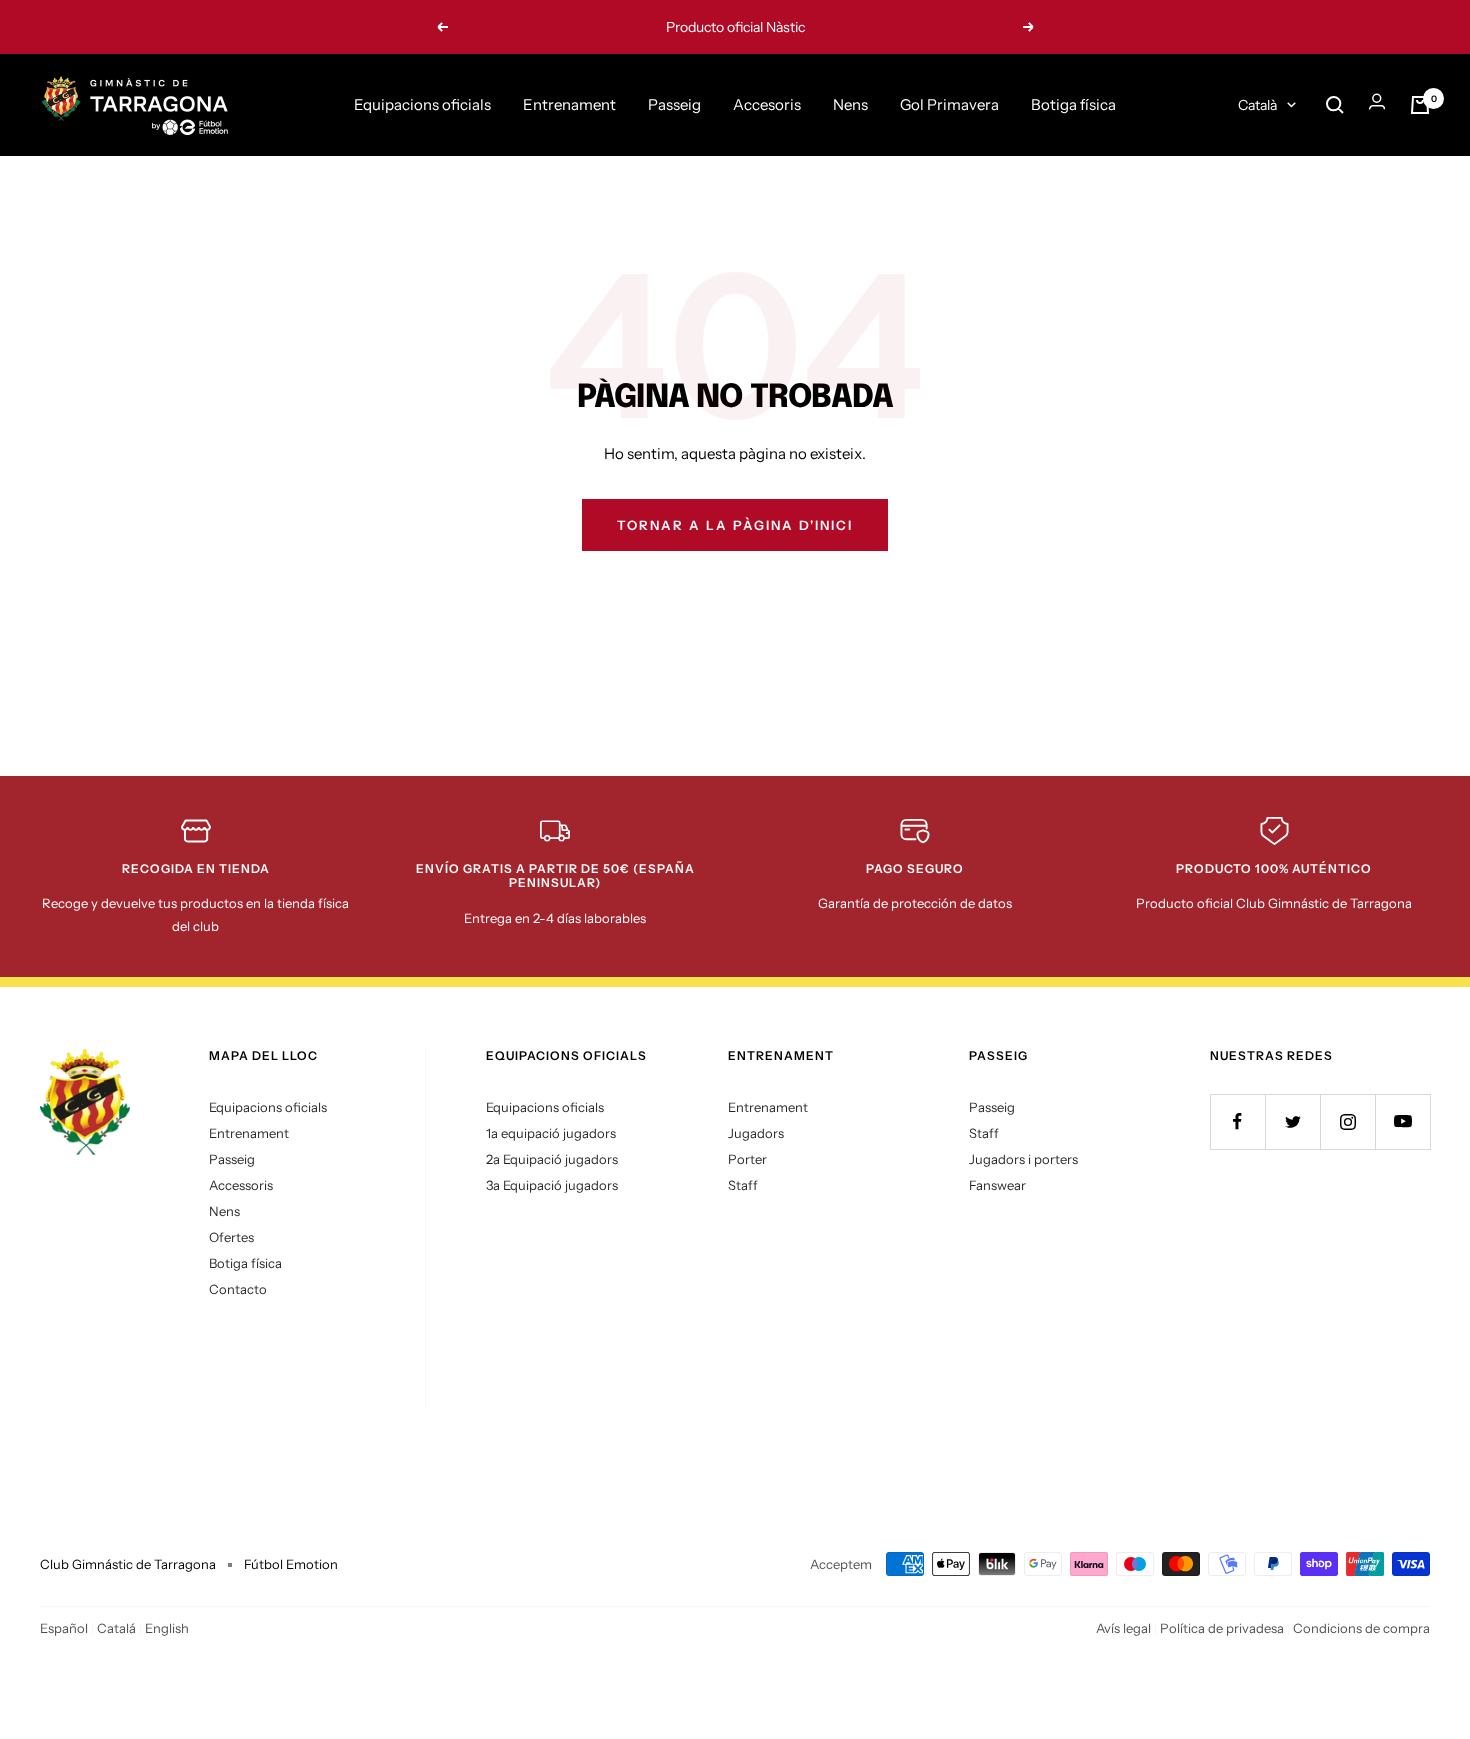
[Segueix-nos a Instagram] (1347, 1121)
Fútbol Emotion (291, 1564)
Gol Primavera (949, 104)
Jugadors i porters (1023, 1159)
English (167, 1628)
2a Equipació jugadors (552, 1159)
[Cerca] (1335, 105)
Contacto (238, 1289)
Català (1257, 105)
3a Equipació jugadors (552, 1185)
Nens (850, 104)
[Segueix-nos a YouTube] (1402, 1121)
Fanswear (997, 1185)
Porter (747, 1159)
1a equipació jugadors (551, 1133)
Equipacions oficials (422, 104)
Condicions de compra (1361, 1628)
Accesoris (767, 104)
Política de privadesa (1222, 1628)
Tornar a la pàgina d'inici (735, 525)
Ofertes (231, 1237)
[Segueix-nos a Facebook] (1237, 1121)
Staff (743, 1185)
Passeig (674, 104)
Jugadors (756, 1133)
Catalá (116, 1628)
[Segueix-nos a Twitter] (1292, 1121)
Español (64, 1628)
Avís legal (1123, 1628)
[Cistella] (1420, 105)
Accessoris (241, 1185)
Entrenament (569, 104)
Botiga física (1073, 104)
